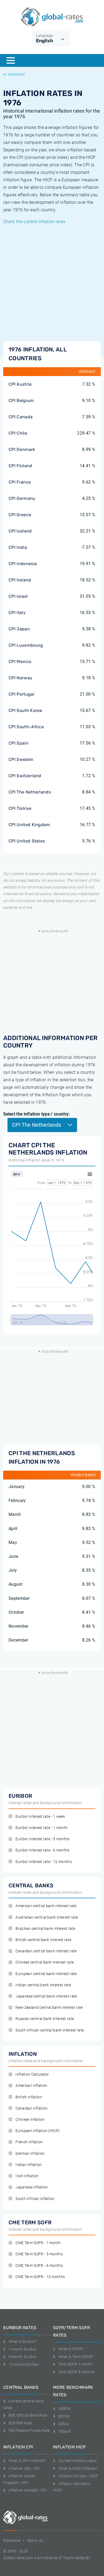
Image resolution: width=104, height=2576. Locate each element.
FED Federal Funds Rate (29, 2431)
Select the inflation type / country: (37, 1114)
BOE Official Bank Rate (28, 2415)
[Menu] (11, 60)
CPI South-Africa (26, 727)
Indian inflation (29, 2165)
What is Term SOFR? (76, 2357)
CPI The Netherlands (30, 792)
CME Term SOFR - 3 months (39, 2254)
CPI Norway (20, 678)
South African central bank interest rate (50, 2030)
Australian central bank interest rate (47, 1917)
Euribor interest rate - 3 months (42, 1839)
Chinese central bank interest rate (45, 1962)
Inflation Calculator (32, 2074)
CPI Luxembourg (26, 645)
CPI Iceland (20, 531)
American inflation (31, 2086)
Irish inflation (27, 2176)
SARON (65, 2409)
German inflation (30, 2154)
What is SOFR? (71, 2349)
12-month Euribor (24, 2364)
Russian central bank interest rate (45, 2019)
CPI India (18, 547)
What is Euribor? (23, 2341)
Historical (16, 74)
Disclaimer (12, 2540)
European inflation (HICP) (38, 2131)
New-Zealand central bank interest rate (49, 2008)
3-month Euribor (23, 2357)
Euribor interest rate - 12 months (44, 1862)
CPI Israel (18, 596)
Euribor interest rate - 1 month (41, 1828)
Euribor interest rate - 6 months (42, 1850)
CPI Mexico (20, 662)
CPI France (20, 482)
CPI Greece (20, 515)
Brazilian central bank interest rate (45, 1929)
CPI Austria (20, 384)
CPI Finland (20, 466)
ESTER (64, 2416)
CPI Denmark (22, 449)
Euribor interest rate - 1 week (40, 1817)
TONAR (65, 2432)
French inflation (29, 2142)
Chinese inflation (30, 2120)
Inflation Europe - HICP (78, 2476)
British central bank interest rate (43, 1940)
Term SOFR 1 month (75, 2364)
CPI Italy (17, 613)
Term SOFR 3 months (76, 2372)
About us (35, 2540)
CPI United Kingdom (29, 825)
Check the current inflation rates (34, 222)
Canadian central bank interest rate (46, 1951)
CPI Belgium (21, 400)
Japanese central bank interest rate (46, 1996)
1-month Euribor (23, 2349)
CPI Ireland (20, 580)
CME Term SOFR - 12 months (40, 2277)
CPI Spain (19, 743)
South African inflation (35, 2199)
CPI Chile (18, 433)
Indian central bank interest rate (43, 1985)
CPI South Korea (25, 710)
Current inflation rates (77, 2461)
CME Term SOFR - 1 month (38, 2243)
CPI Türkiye (20, 808)
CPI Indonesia (23, 564)
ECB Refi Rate (20, 2423)
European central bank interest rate (46, 1974)
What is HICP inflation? (78, 2468)
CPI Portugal (21, 694)
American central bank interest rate (46, 1906)
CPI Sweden (21, 759)
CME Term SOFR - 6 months (39, 2266)
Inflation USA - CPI (24, 2468)
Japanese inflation (32, 2187)
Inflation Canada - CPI (28, 2490)
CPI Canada (21, 417)
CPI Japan (19, 629)
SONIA (64, 2424)
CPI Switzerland (25, 776)
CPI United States (27, 841)
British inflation (29, 2097)
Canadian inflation (31, 2108)
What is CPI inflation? (27, 2461)
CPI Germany (22, 498)
